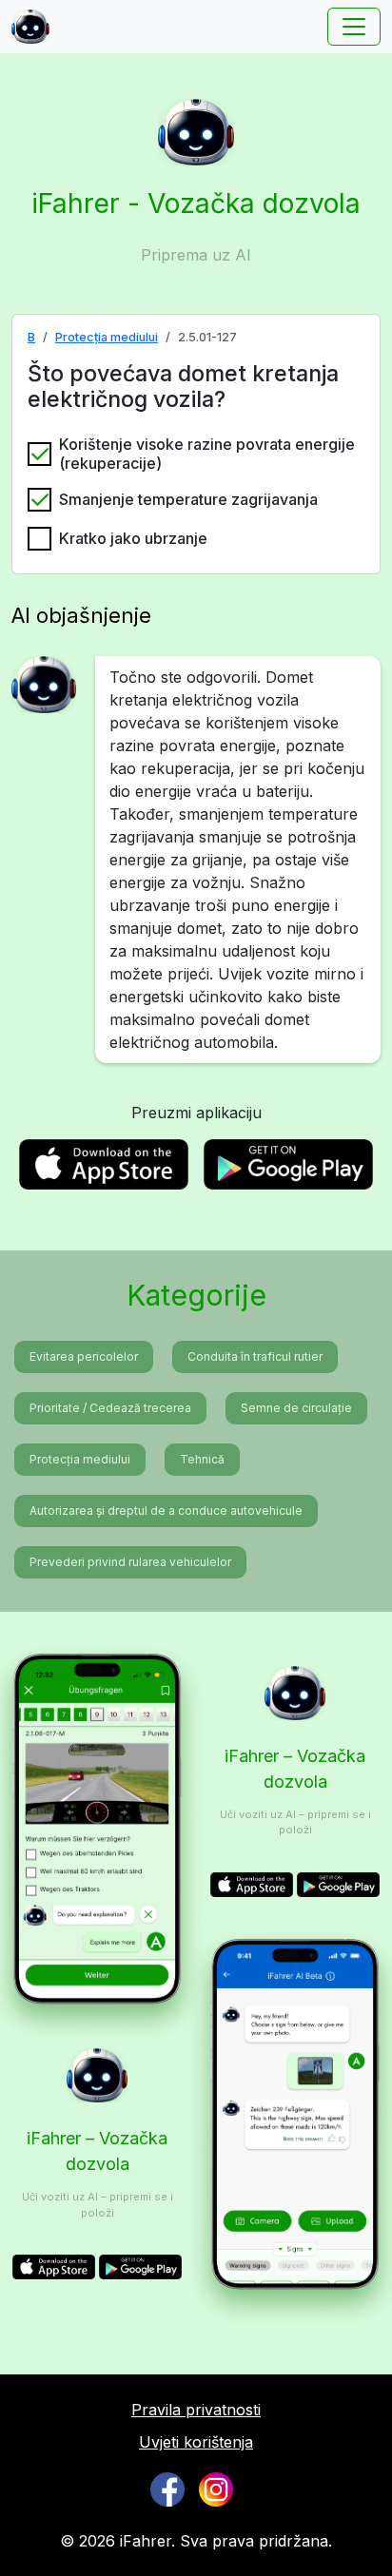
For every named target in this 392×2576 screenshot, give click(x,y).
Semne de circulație (296, 1408)
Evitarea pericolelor (84, 1356)
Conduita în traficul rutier (255, 1356)
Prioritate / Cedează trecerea (110, 1408)
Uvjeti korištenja (196, 2442)
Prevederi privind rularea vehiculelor (130, 1562)
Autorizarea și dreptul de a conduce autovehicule (166, 1511)
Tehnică (202, 1459)
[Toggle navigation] (354, 27)
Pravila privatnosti (196, 2410)
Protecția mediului (107, 337)
